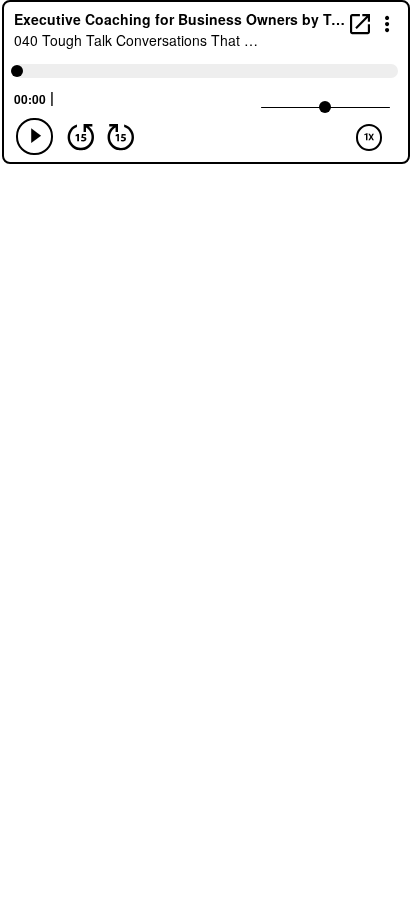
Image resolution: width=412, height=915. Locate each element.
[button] (387, 22)
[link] (360, 23)
